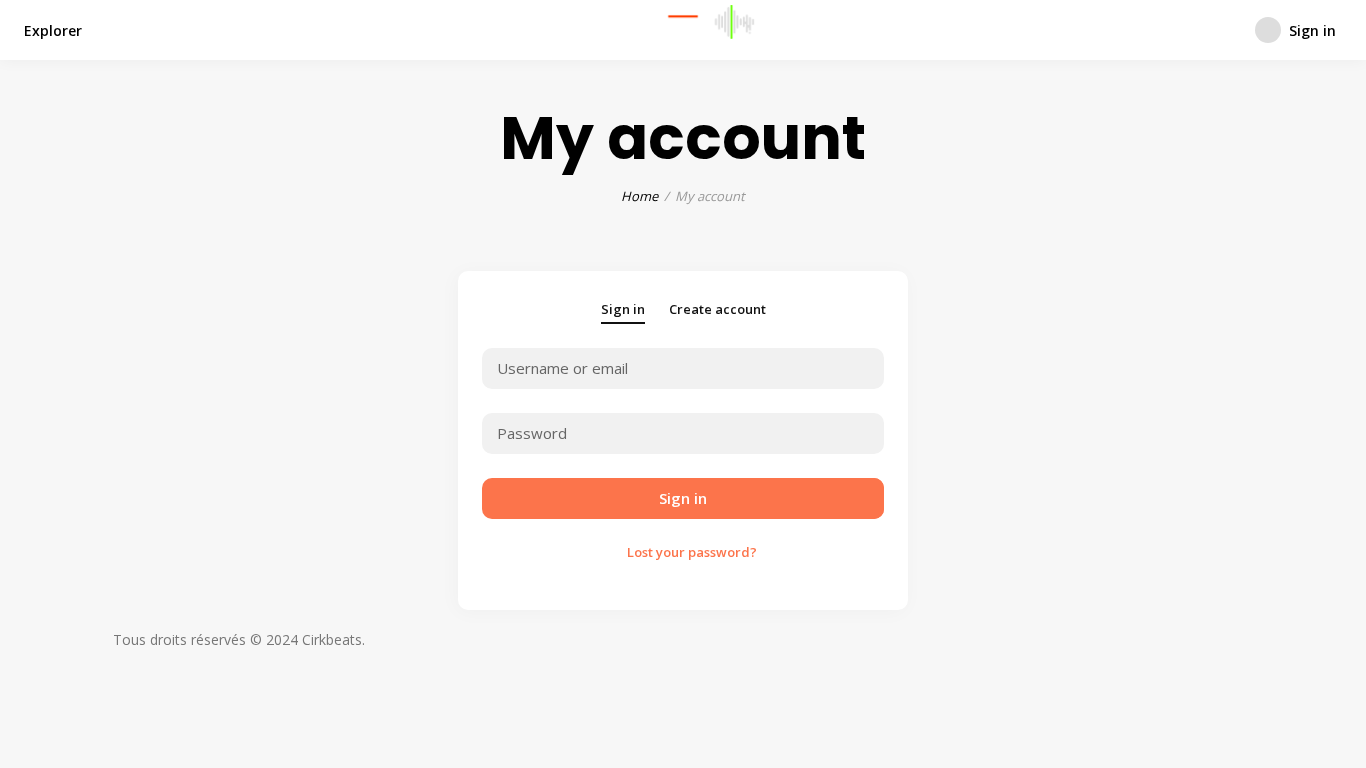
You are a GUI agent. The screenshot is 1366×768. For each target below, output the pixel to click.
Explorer (53, 30)
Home (639, 196)
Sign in (623, 309)
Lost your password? (692, 552)
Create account (717, 309)
